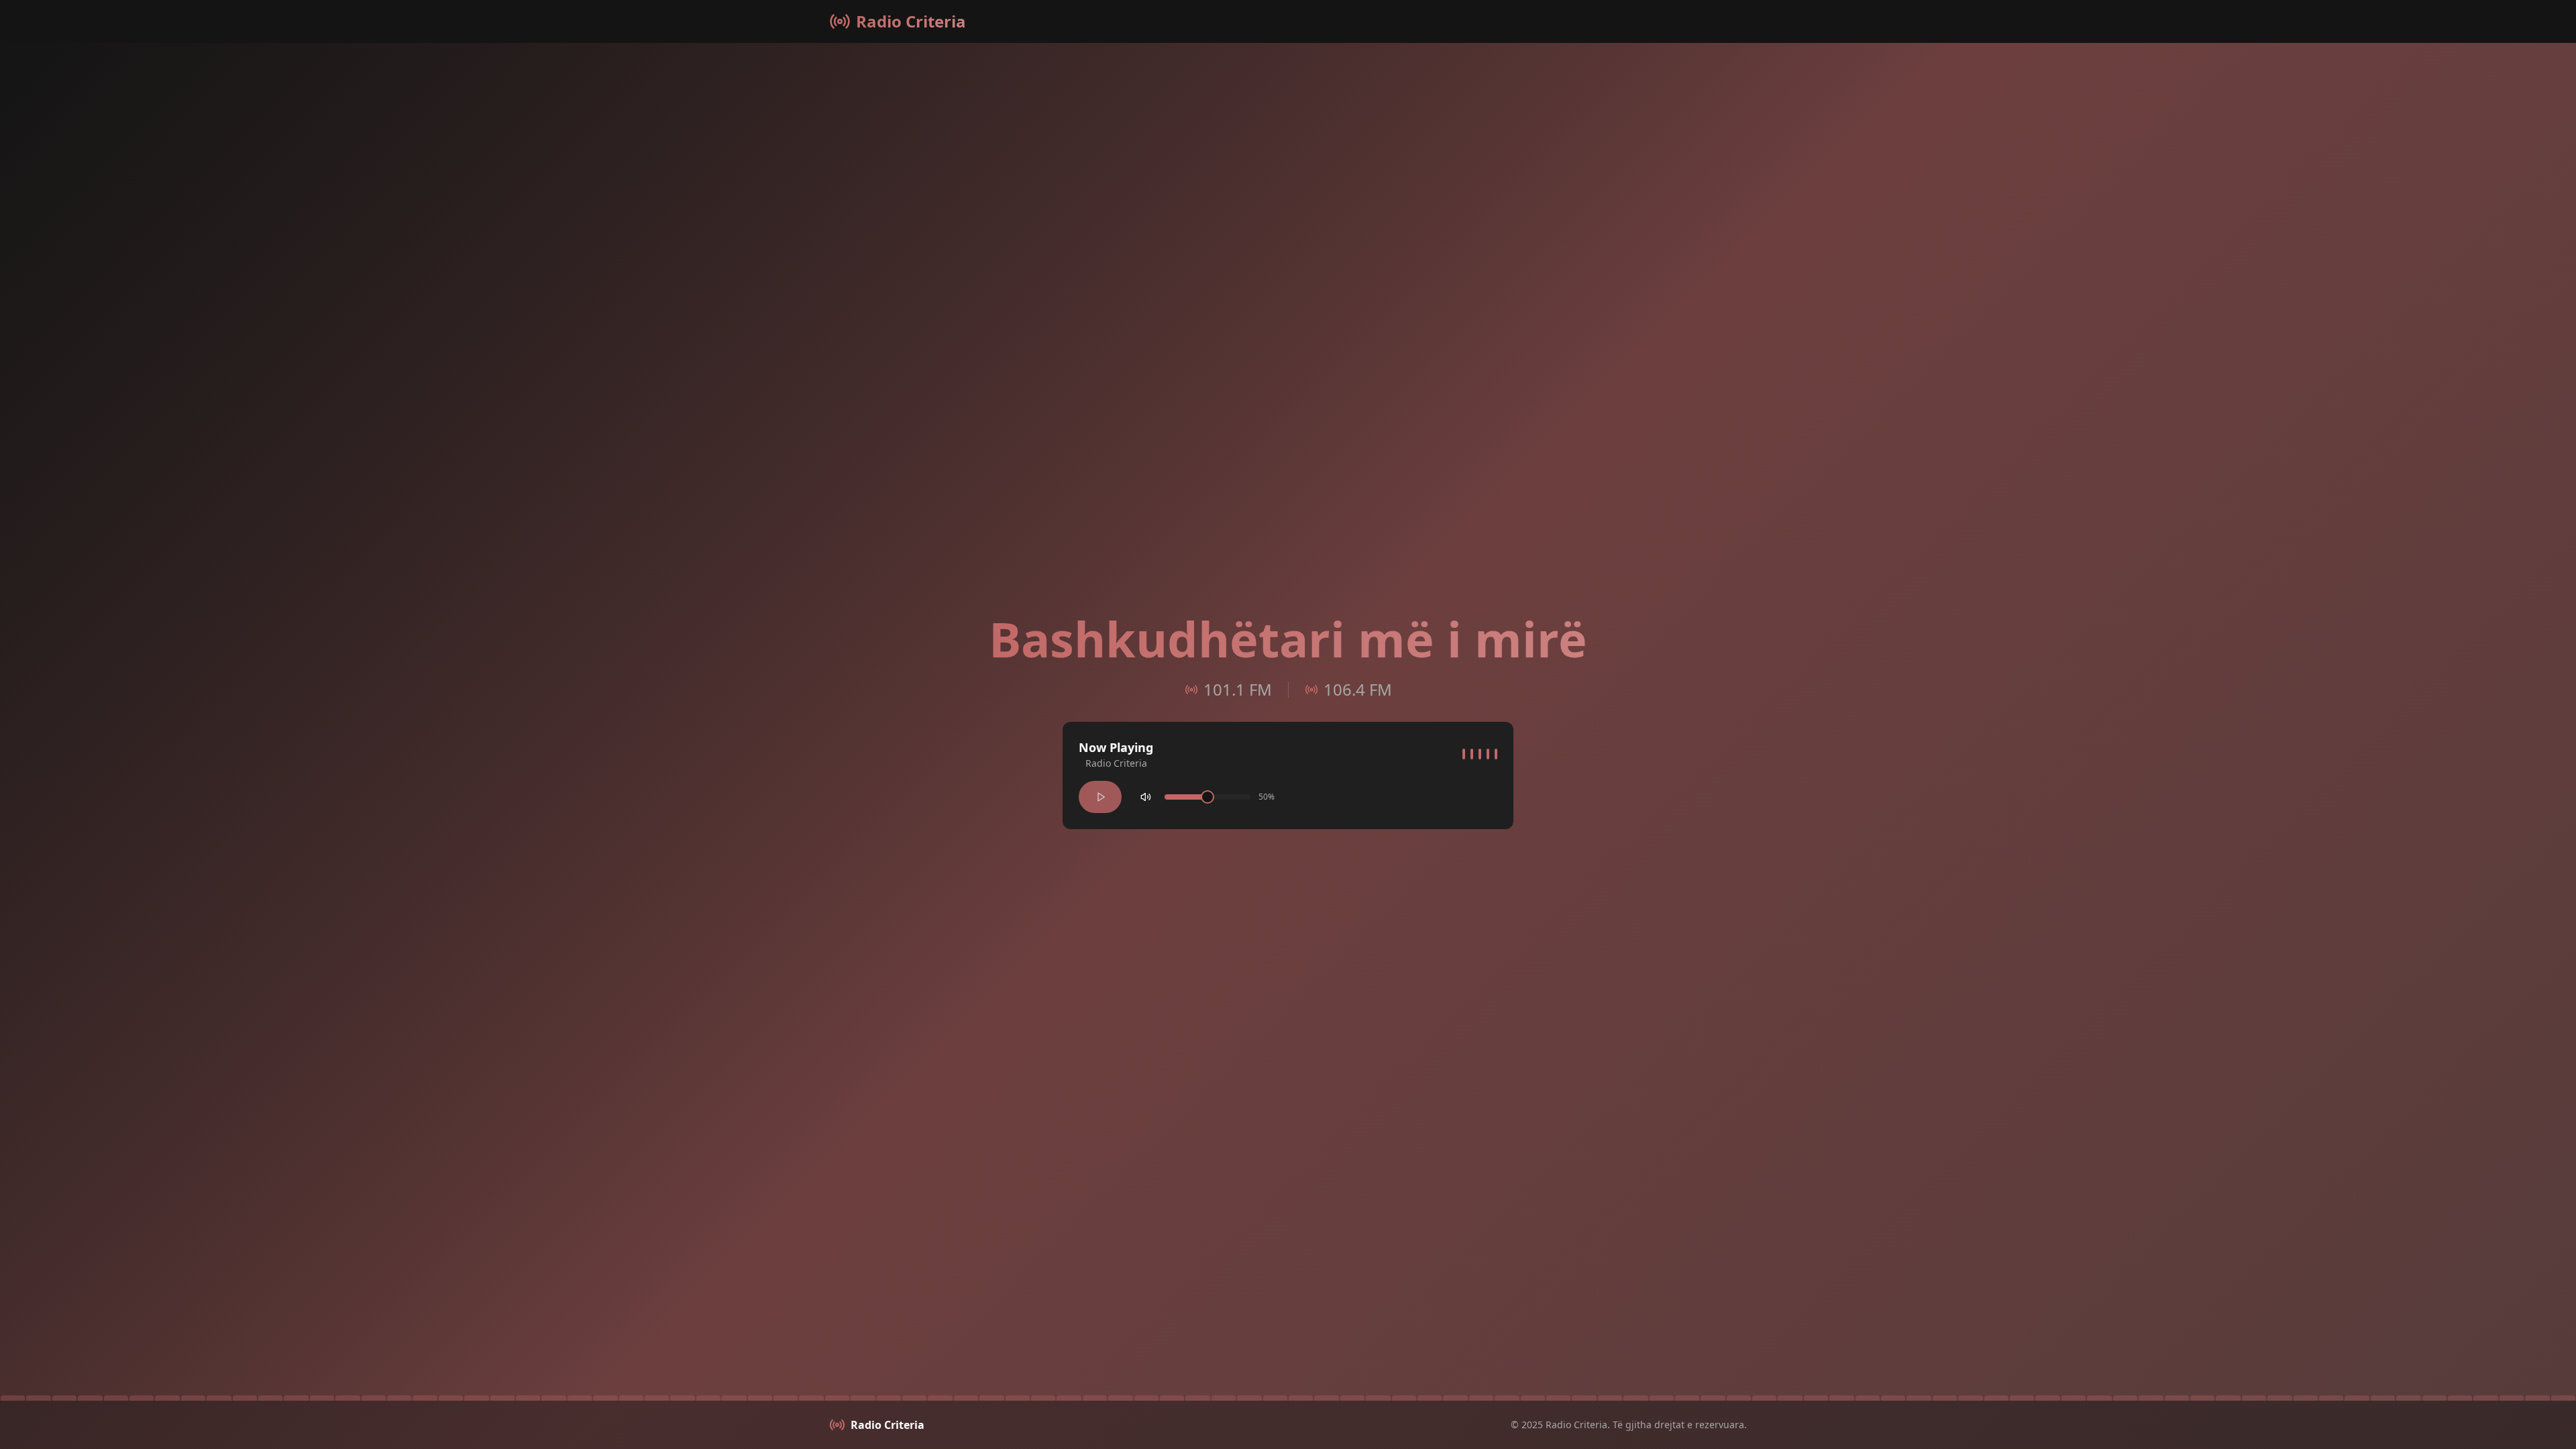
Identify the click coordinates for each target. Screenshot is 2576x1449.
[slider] (1207, 797)
